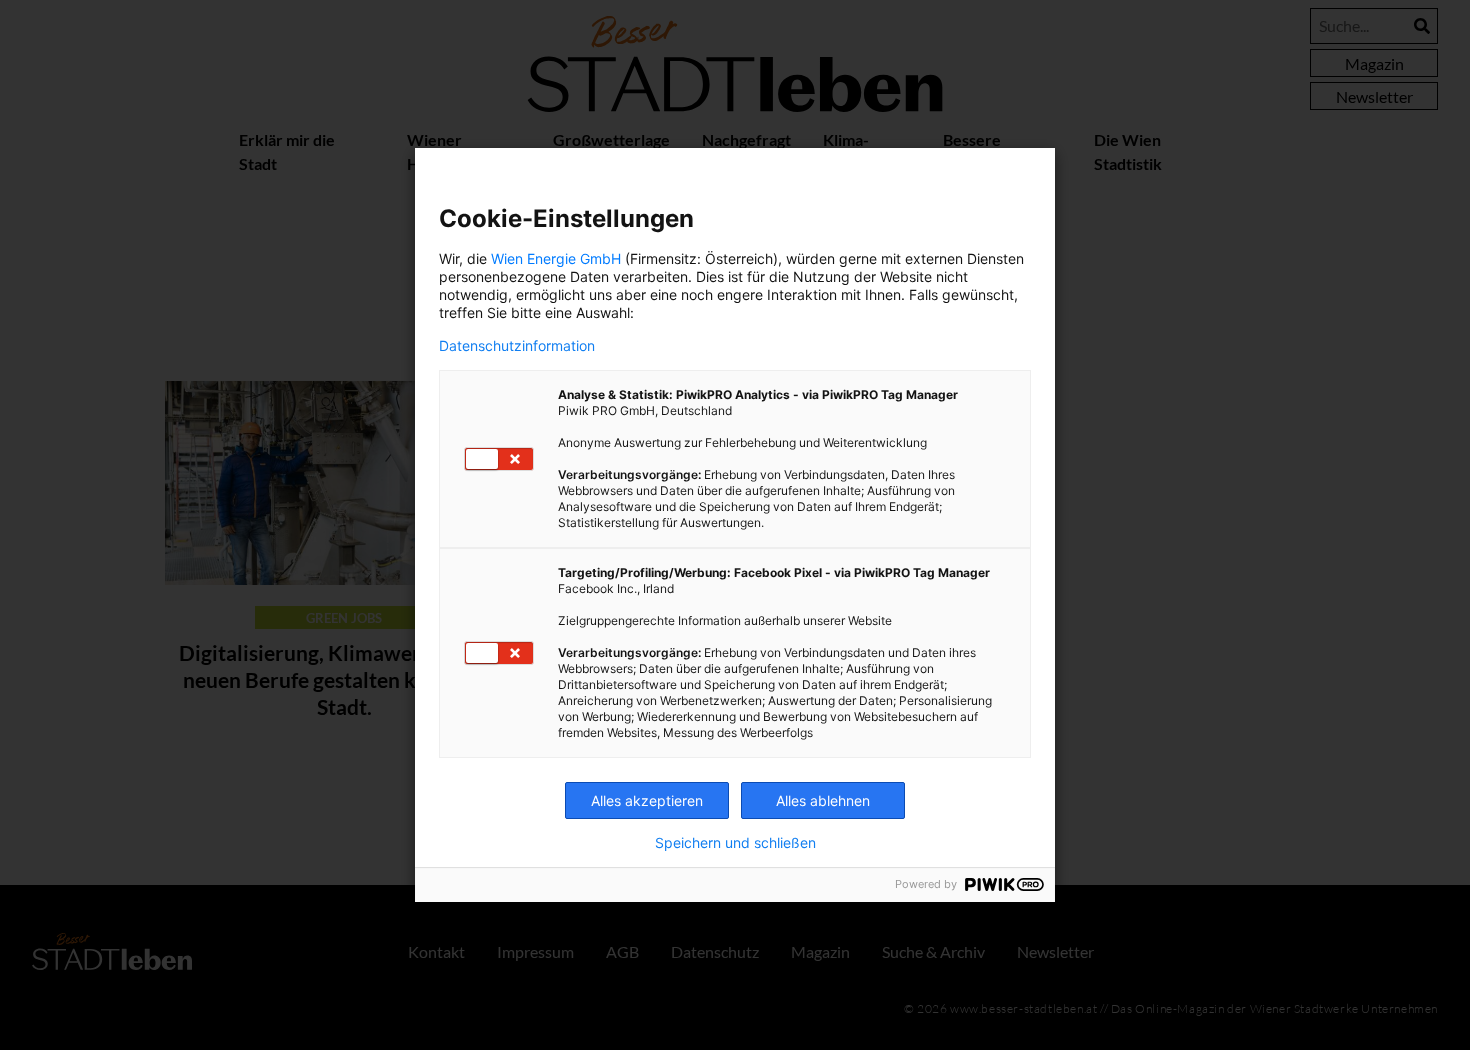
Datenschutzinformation (517, 346)
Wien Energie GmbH (556, 258)
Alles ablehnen (823, 800)
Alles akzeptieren (647, 800)
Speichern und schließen (735, 843)
